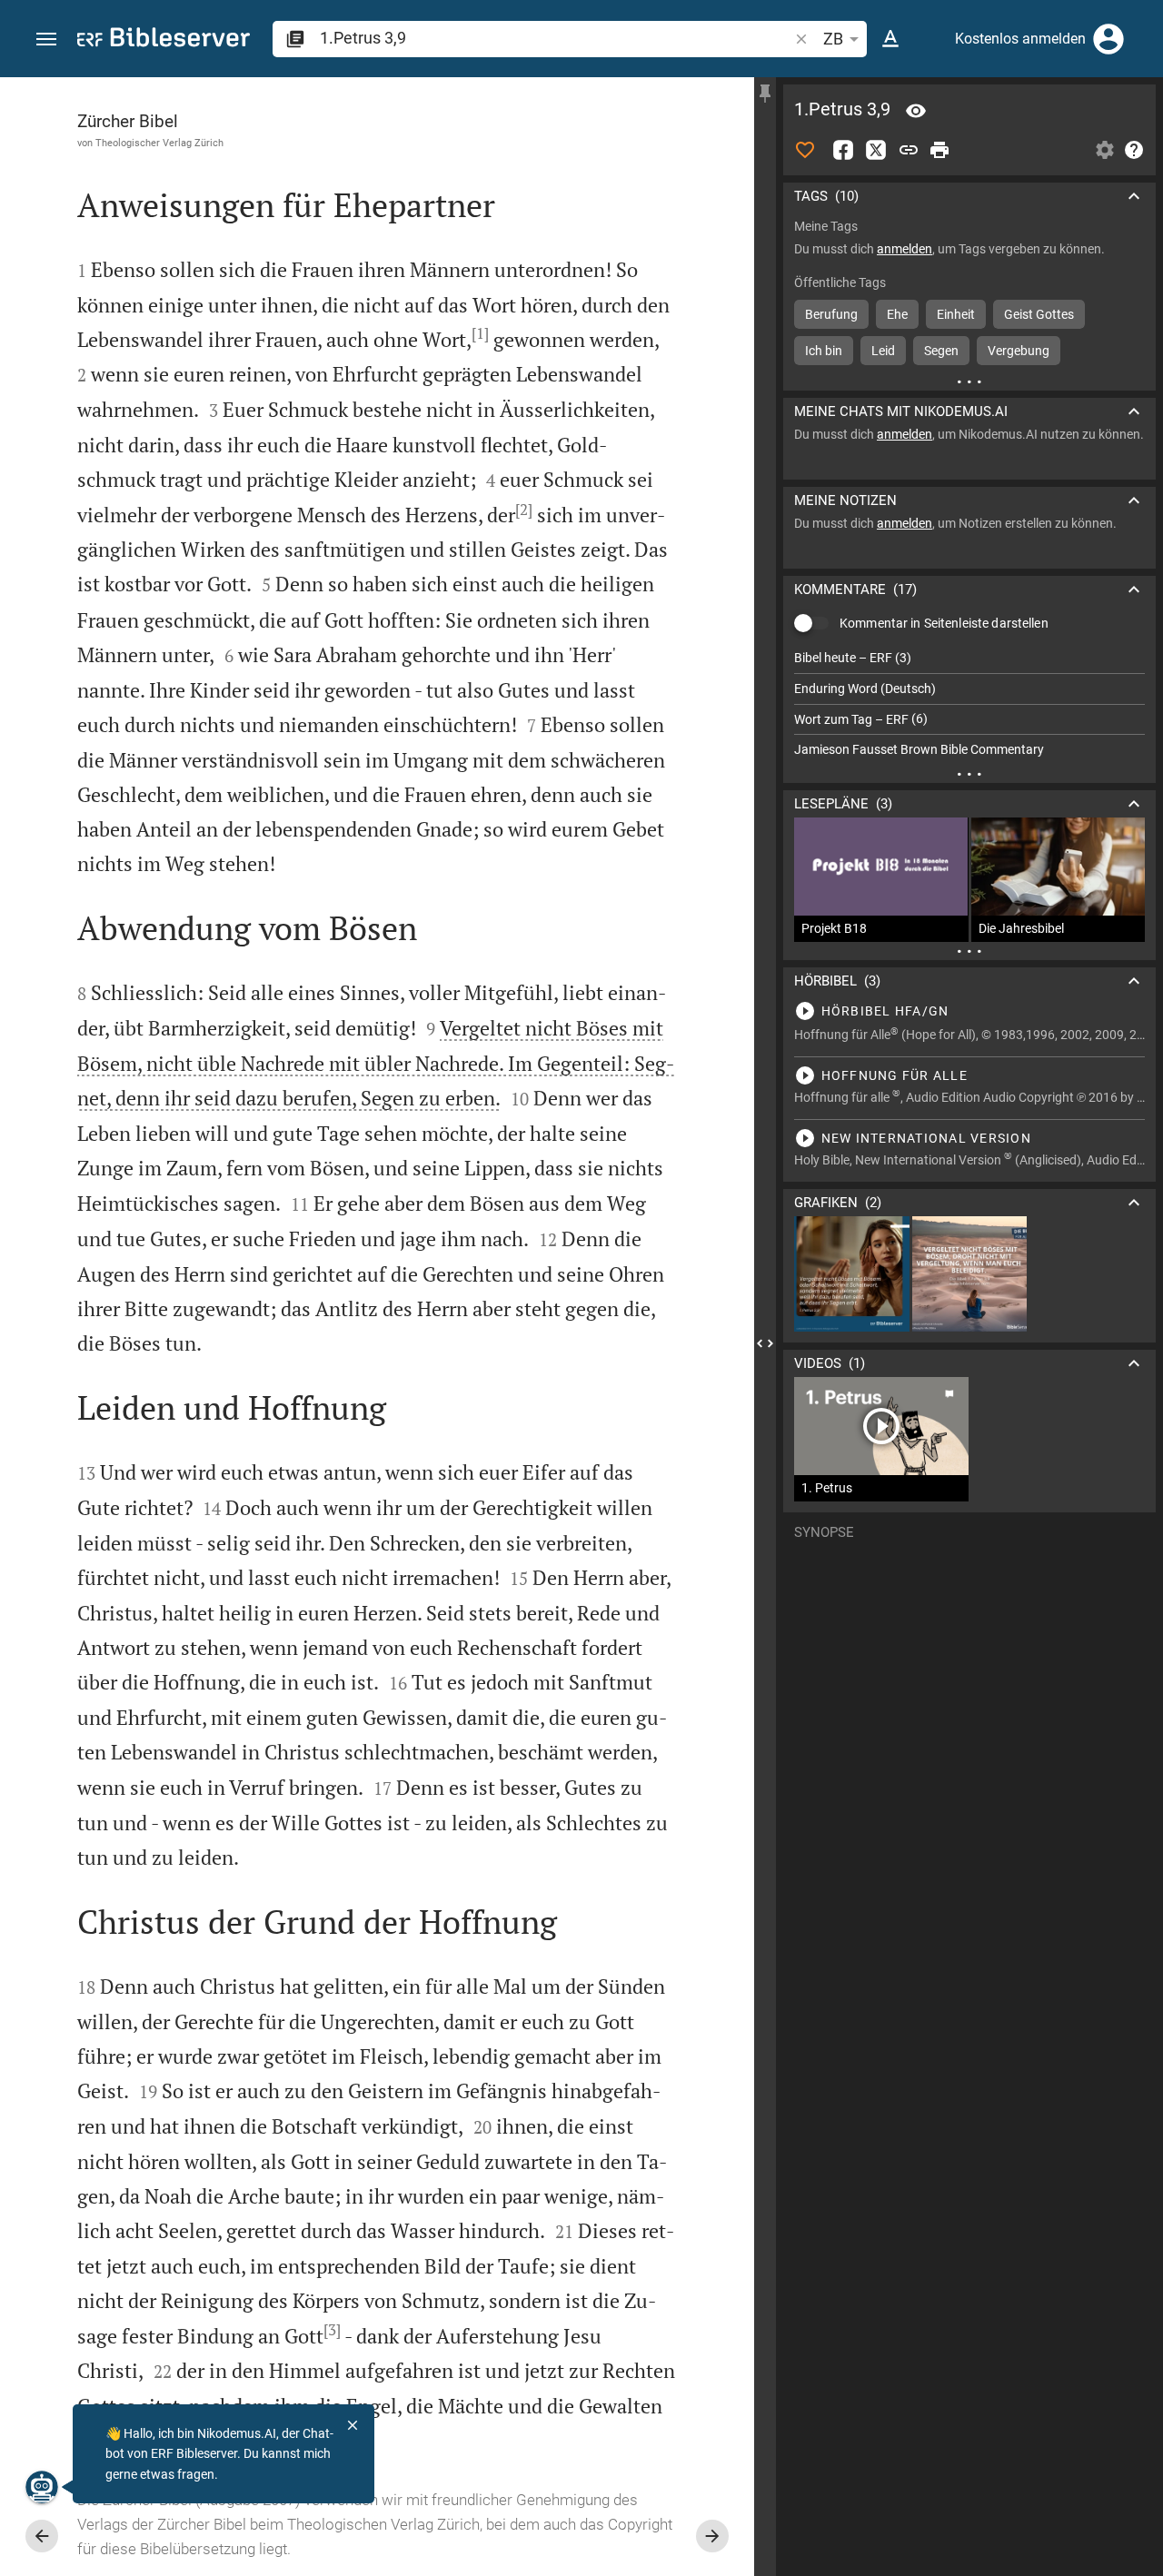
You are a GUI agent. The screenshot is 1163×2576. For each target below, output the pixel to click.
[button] (46, 40)
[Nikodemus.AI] (42, 2487)
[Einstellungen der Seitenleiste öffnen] (1105, 150)
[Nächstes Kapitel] (712, 2536)
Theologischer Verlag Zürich (159, 143)
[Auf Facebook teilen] (843, 150)
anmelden (905, 249)
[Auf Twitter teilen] (876, 150)
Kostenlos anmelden (1020, 39)
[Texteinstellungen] (890, 39)
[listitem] (969, 658)
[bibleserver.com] (164, 40)
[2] (524, 510)
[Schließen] (353, 2425)
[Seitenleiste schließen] (765, 1343)
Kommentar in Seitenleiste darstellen (944, 623)
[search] (556, 38)
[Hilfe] (1134, 150)
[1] (480, 333)
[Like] (805, 150)
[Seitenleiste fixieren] (765, 94)
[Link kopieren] (909, 150)
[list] (969, 704)
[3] (332, 2330)
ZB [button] (833, 39)
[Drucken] (939, 150)
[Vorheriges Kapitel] (42, 2536)
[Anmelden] (1108, 39)
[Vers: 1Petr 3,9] (916, 111)
